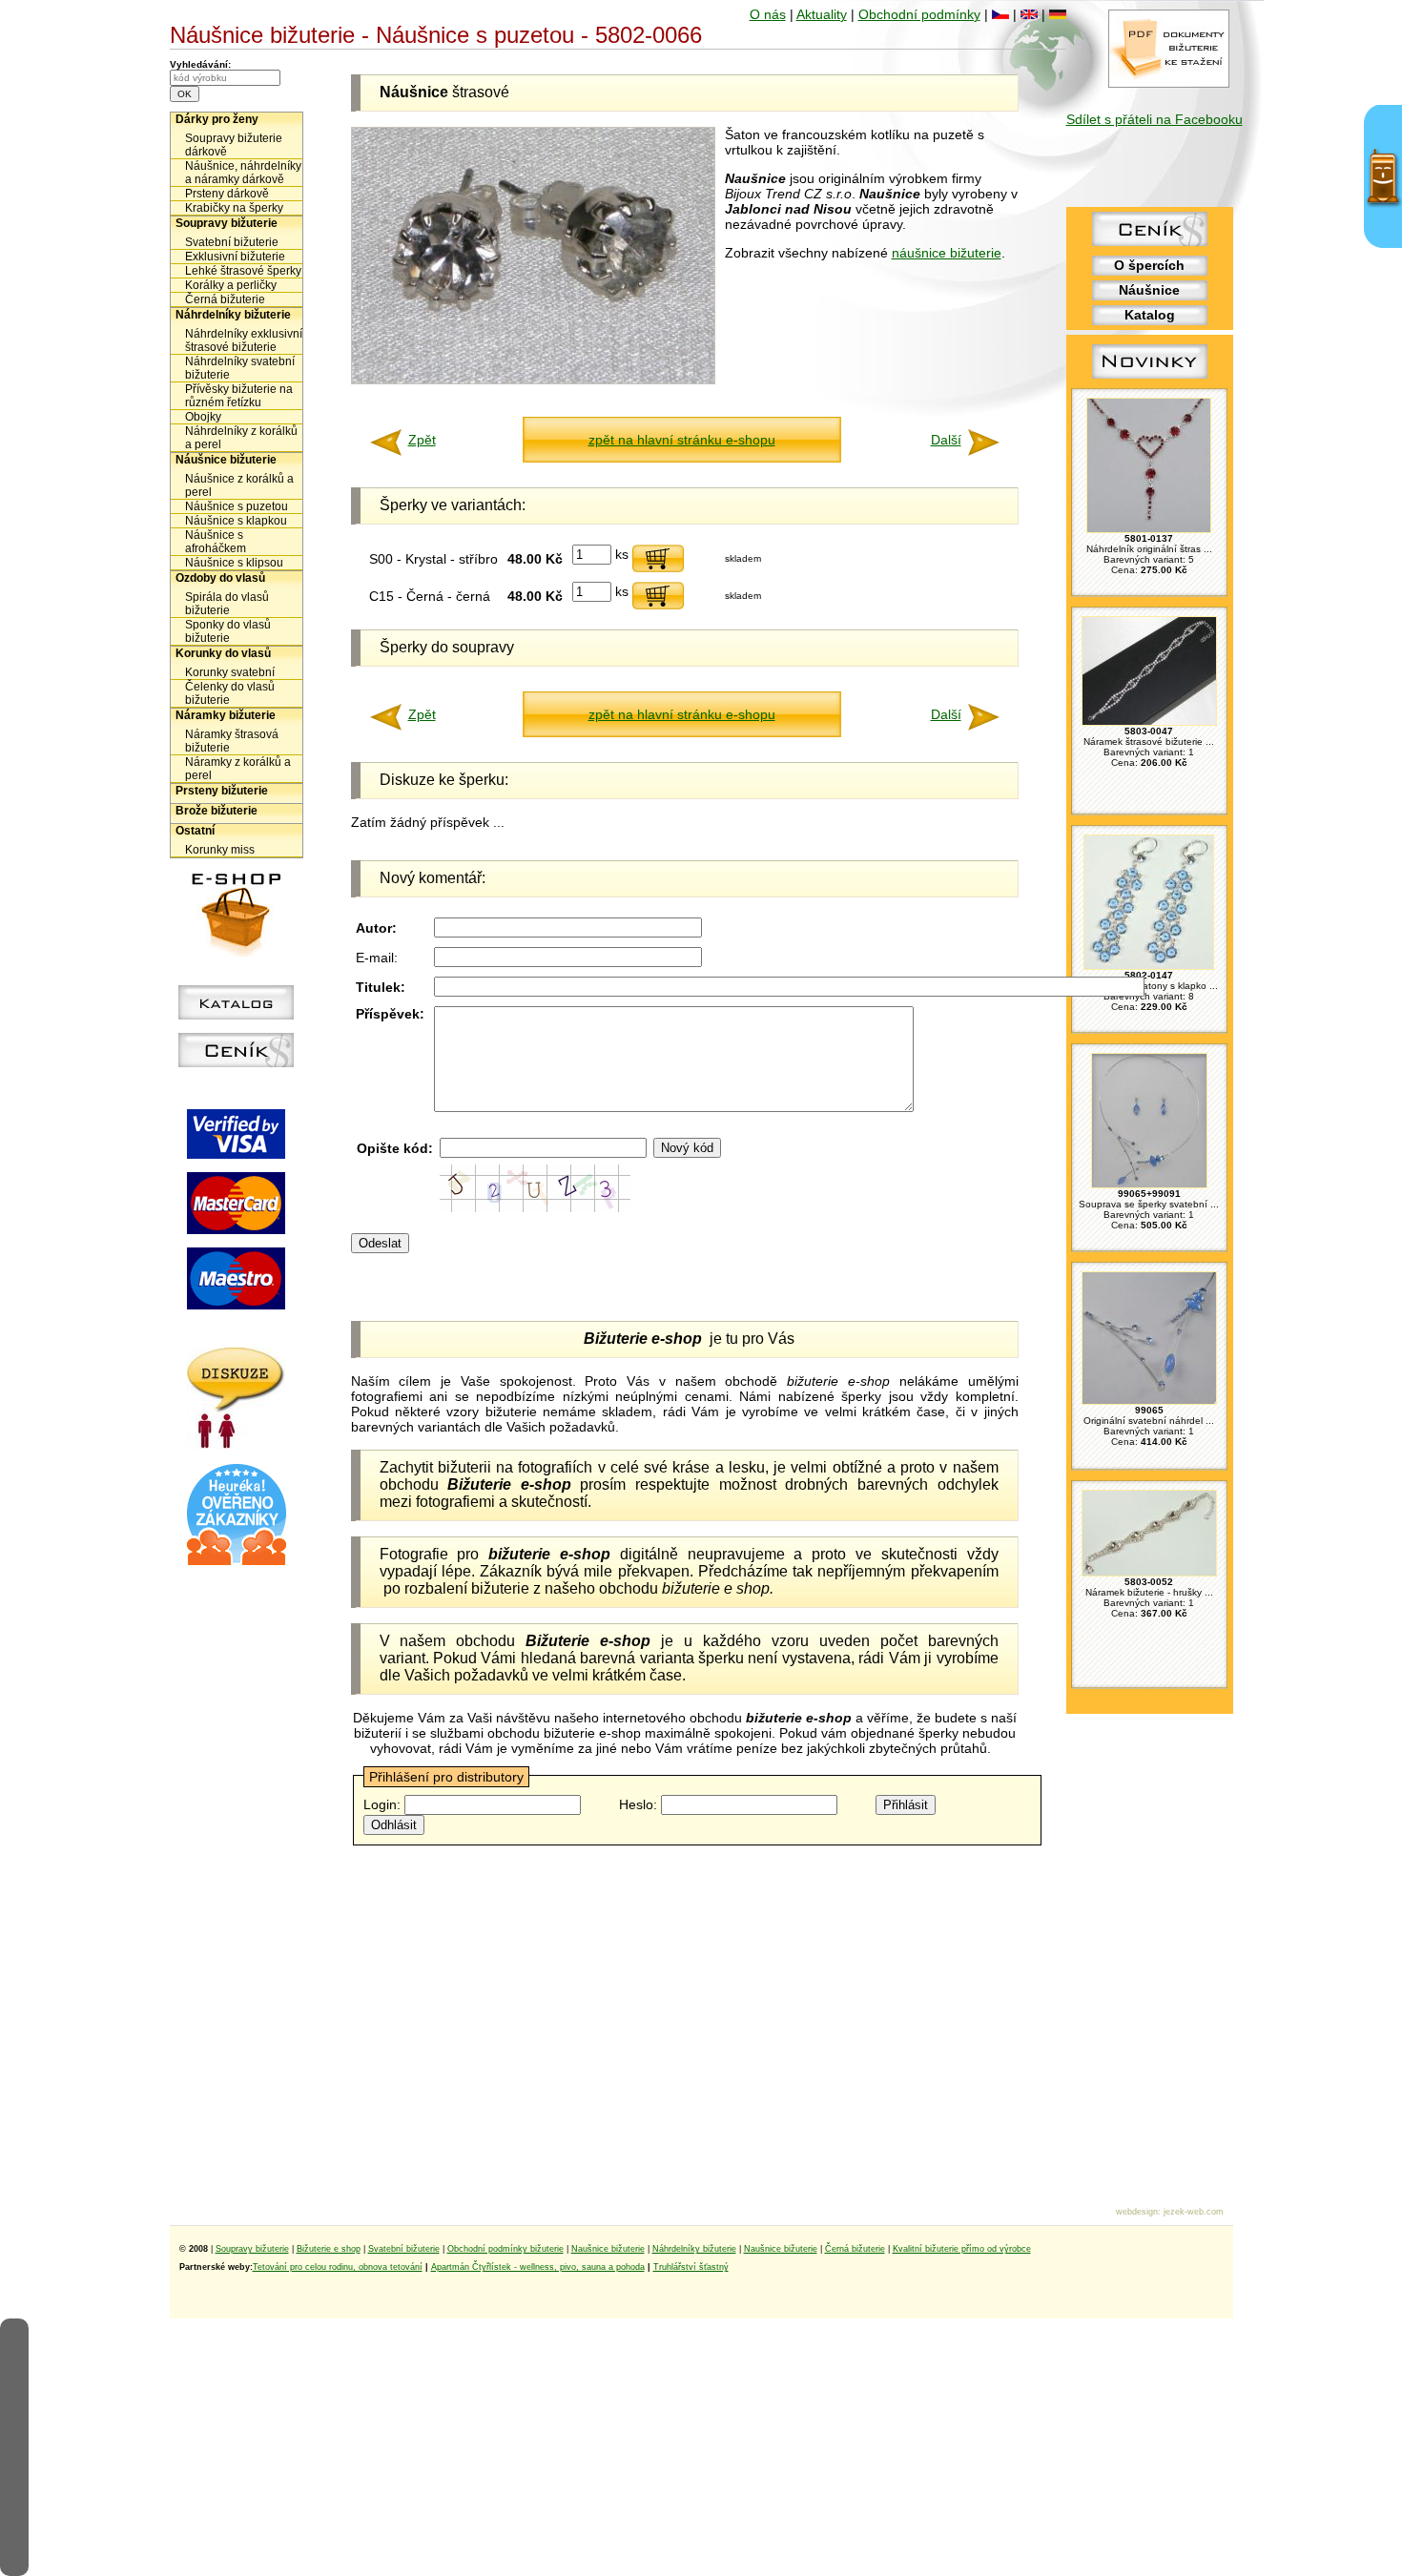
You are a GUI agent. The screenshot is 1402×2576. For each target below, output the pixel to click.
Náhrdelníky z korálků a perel (241, 438)
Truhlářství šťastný (691, 2267)
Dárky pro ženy (217, 119)
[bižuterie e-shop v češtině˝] (1000, 14)
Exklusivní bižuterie (235, 257)
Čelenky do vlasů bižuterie (230, 693)
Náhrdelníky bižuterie (233, 315)
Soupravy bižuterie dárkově (234, 145)
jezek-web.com (1194, 2212)
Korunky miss (220, 850)
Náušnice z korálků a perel (239, 485)
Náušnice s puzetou (237, 506)
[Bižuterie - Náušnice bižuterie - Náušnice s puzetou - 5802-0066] (533, 380)
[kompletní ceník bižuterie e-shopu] (236, 1062)
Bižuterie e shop (329, 2249)
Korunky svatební (230, 672)
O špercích (1149, 265)
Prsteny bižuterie (222, 791)
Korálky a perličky (231, 285)
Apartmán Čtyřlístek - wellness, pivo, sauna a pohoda (538, 2267)
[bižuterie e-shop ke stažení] (1169, 83)
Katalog (1150, 315)
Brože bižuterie (216, 811)
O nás (768, 14)
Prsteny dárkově (227, 194)
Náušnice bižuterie (226, 460)
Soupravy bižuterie (227, 223)
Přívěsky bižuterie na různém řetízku (239, 396)
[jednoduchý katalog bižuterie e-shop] (236, 1015)
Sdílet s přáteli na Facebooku (1155, 119)
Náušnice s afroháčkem (216, 542)
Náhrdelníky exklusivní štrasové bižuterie (244, 340)
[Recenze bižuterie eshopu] (237, 1561)
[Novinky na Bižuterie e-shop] (1150, 379)
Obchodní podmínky (919, 14)
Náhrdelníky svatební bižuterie (240, 368)
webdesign (1137, 2212)
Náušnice (1149, 290)
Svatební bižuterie (232, 242)
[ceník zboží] (1150, 241)
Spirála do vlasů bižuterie (227, 604)
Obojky (203, 417)
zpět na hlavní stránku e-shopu (682, 440)
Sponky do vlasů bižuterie (228, 631)
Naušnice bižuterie (608, 2249)
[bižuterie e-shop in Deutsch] (1058, 14)
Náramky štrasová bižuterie (232, 741)
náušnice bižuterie (947, 253)
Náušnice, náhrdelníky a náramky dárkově (243, 173)
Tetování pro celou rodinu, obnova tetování (338, 2267)
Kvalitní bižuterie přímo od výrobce (962, 2249)
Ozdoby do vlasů (220, 578)
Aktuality (822, 14)
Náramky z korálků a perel (238, 769)
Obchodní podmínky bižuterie (505, 2249)
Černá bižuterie (225, 299)
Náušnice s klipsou (234, 563)
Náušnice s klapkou (236, 521)
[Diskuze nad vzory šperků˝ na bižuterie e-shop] (236, 1444)
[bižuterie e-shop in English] (1029, 14)
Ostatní (195, 831)
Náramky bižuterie (226, 715)
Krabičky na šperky (234, 208)
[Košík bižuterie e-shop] (237, 952)
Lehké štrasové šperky (243, 271)
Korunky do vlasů (223, 653)
